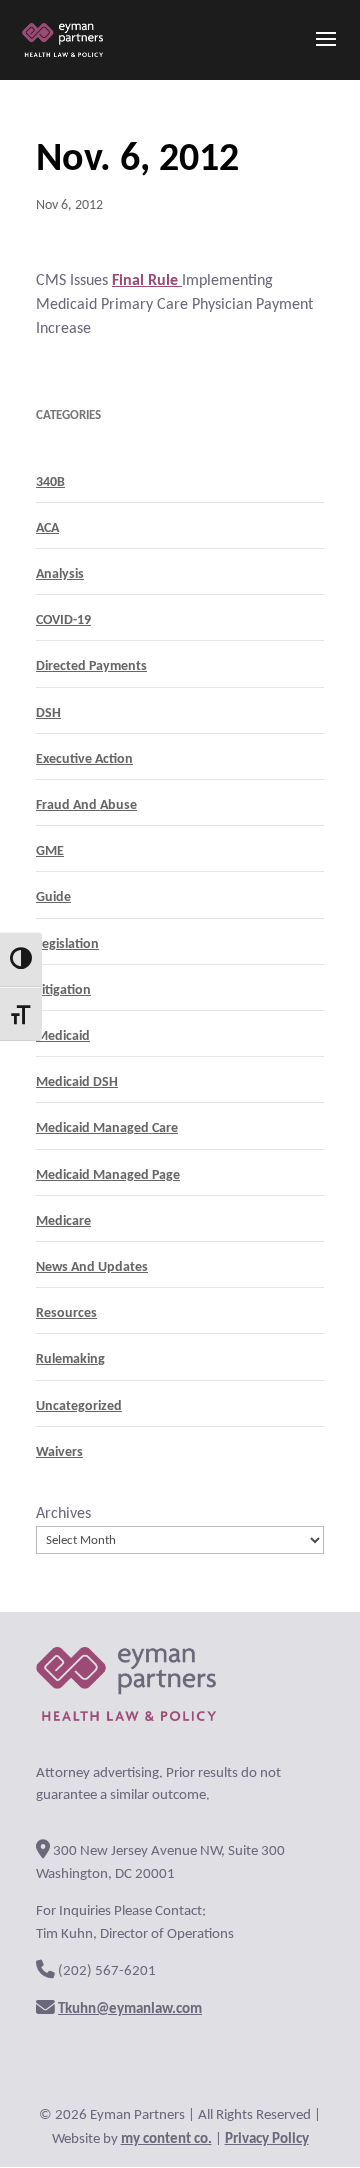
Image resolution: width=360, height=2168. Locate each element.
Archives (63, 1514)
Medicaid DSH (77, 1082)
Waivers (59, 1452)
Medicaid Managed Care (107, 1128)
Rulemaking (70, 1359)
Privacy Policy (267, 2139)
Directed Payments (91, 666)
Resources (66, 1313)
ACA (47, 528)
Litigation (63, 990)
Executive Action (84, 759)
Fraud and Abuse (86, 805)
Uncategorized (79, 1406)
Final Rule (147, 281)
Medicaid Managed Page (108, 1175)
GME (50, 851)
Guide (53, 897)
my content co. (166, 2139)
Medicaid (63, 1036)
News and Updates (92, 1267)
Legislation (67, 944)
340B (50, 482)
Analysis (60, 574)
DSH (48, 713)
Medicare (63, 1221)
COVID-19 (63, 620)
